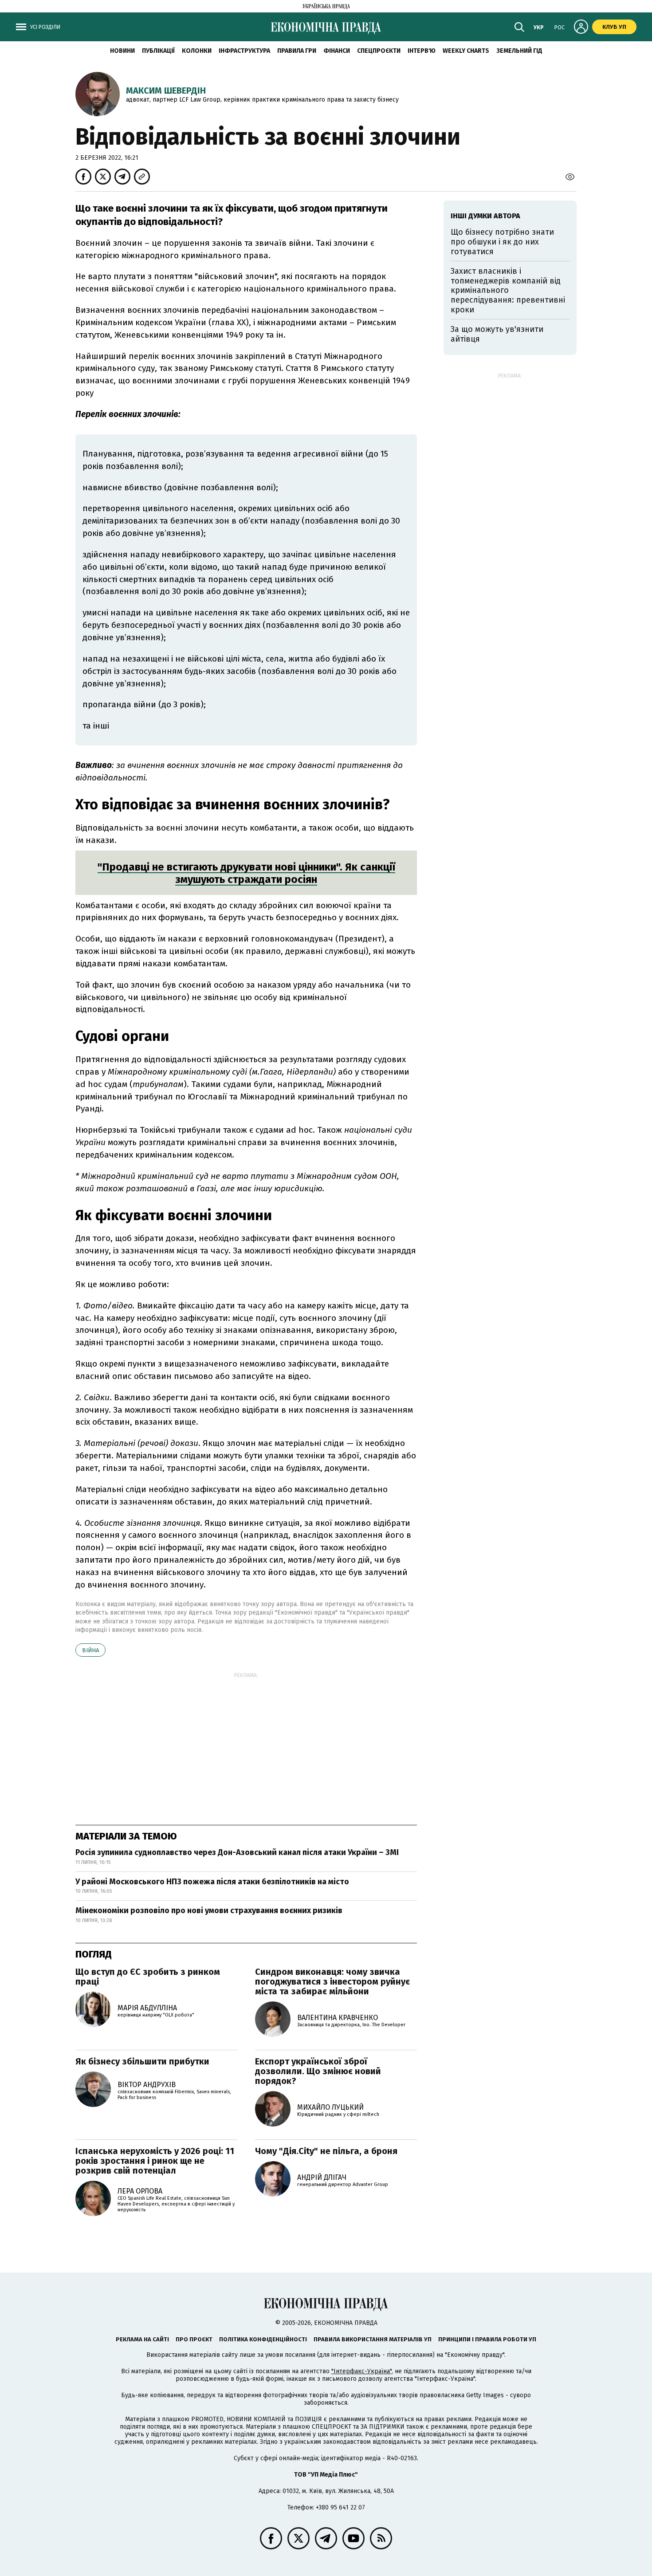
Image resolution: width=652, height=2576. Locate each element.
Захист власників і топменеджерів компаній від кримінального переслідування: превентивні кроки (508, 290)
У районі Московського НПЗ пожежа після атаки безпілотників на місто (212, 1882)
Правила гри (297, 51)
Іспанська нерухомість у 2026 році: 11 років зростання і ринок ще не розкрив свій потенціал (155, 2161)
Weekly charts (466, 51)
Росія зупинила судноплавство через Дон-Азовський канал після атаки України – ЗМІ (237, 1852)
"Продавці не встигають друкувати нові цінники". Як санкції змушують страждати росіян (246, 873)
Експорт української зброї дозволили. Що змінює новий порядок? (318, 2071)
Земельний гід (519, 51)
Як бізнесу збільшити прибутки (142, 2061)
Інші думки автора (485, 216)
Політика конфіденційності (263, 2339)
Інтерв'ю (422, 51)
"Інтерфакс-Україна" (361, 2371)
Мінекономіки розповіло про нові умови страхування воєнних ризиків (209, 1910)
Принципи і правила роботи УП (487, 2339)
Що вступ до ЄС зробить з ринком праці (148, 1977)
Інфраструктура (244, 51)
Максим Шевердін (166, 91)
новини (122, 51)
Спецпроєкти (379, 51)
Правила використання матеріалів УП (373, 2339)
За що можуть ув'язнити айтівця (497, 334)
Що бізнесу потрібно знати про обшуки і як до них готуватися (502, 242)
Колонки (197, 51)
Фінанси (337, 51)
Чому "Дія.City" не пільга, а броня (326, 2151)
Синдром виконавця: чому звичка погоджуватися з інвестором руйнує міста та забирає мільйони (332, 1981)
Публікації (158, 51)
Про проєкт (194, 2339)
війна (90, 1650)
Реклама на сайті (142, 2339)
